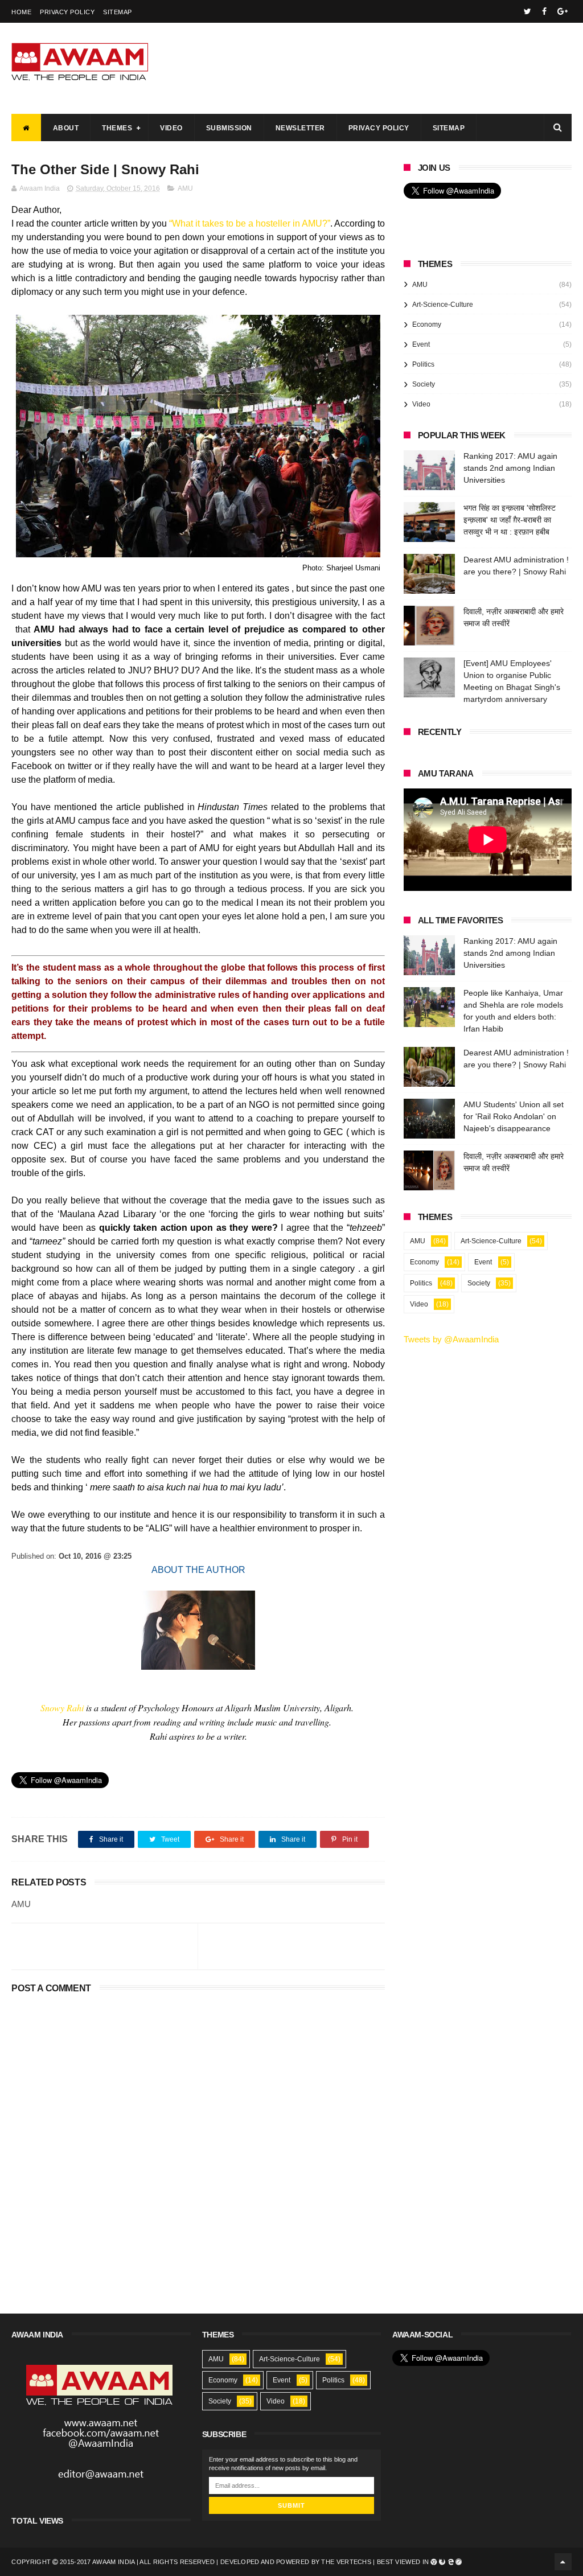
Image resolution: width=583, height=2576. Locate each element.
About (66, 128)
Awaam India (113, 2562)
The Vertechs (346, 2562)
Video (171, 128)
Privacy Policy (67, 12)
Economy (427, 324)
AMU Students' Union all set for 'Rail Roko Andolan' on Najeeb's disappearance (514, 1116)
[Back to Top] (563, 2562)
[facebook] (544, 11)
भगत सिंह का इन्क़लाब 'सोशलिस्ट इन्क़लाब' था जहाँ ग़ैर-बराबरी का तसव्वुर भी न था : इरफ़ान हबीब (510, 520)
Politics (423, 364)
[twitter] (527, 11)
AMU (185, 188)
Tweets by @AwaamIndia (451, 1339)
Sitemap (118, 12)
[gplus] (563, 11)
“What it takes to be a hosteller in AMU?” (250, 223)
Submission (229, 128)
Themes (117, 128)
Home (21, 12)
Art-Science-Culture (443, 305)
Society (424, 384)
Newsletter (300, 128)
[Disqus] (198, 2140)
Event (421, 344)
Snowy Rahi (62, 1708)
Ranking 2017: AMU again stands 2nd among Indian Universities (510, 468)
